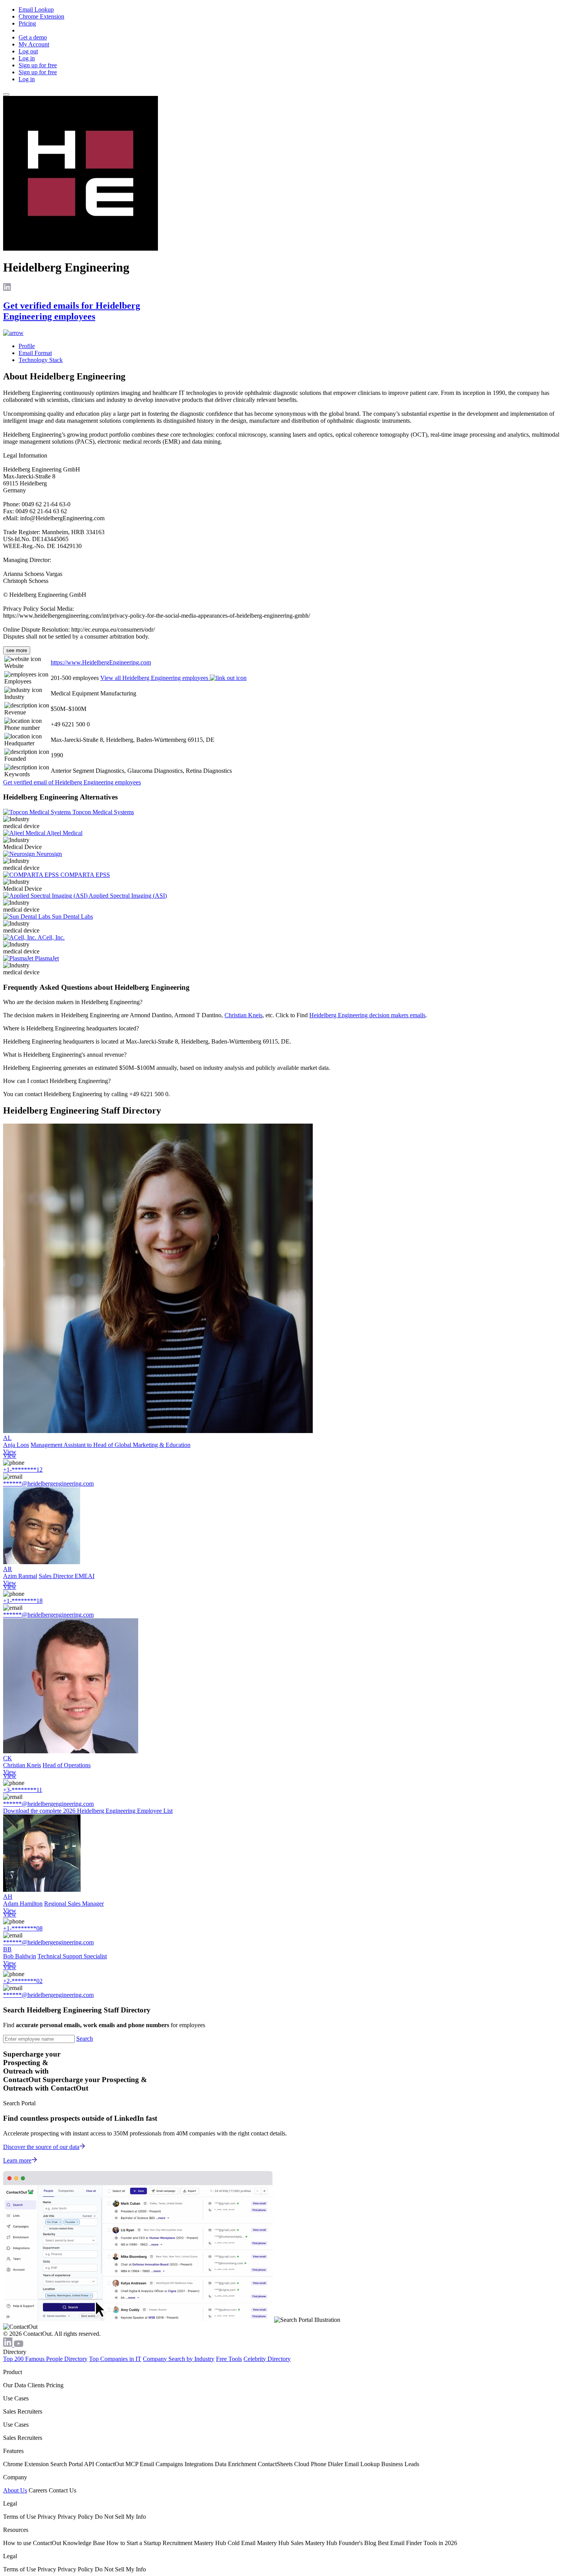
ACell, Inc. (51, 937)
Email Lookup (36, 9)
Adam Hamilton (23, 1904)
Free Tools (229, 2359)
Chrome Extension (41, 16)
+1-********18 (23, 1601)
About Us (15, 2490)
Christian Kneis (243, 1015)
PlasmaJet (47, 958)
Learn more (17, 2160)
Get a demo (33, 37)
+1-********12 (23, 1470)
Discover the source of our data (41, 2147)
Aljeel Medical (64, 833)
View (10, 1452)
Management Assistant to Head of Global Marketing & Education (111, 1445)
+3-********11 (23, 1790)
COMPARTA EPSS (85, 875)
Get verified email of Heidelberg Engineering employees (72, 782)
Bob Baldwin (20, 1956)
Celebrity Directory (267, 2359)
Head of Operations (67, 1765)
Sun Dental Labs (72, 916)
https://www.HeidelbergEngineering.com (101, 662)
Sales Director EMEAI (67, 1576)
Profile (27, 346)
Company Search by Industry (179, 2359)
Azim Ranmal (20, 1576)
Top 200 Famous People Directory (45, 2359)
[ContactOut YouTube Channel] (19, 2345)
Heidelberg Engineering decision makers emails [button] (367, 1015)
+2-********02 (23, 1981)
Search (85, 2039)
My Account (34, 44)
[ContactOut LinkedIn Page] (9, 2345)
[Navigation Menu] (6, 94)
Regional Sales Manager (74, 1904)
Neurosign (49, 854)
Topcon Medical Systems (103, 812)
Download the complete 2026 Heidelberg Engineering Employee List (88, 1811)
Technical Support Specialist (72, 1956)
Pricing (27, 23)
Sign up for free (38, 65)
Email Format (35, 353)
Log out (28, 51)
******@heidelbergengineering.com (48, 1484)
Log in (27, 58)
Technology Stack (41, 360)
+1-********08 (23, 1928)
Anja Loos (16, 1445)
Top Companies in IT (115, 2359)
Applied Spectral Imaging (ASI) (128, 896)
